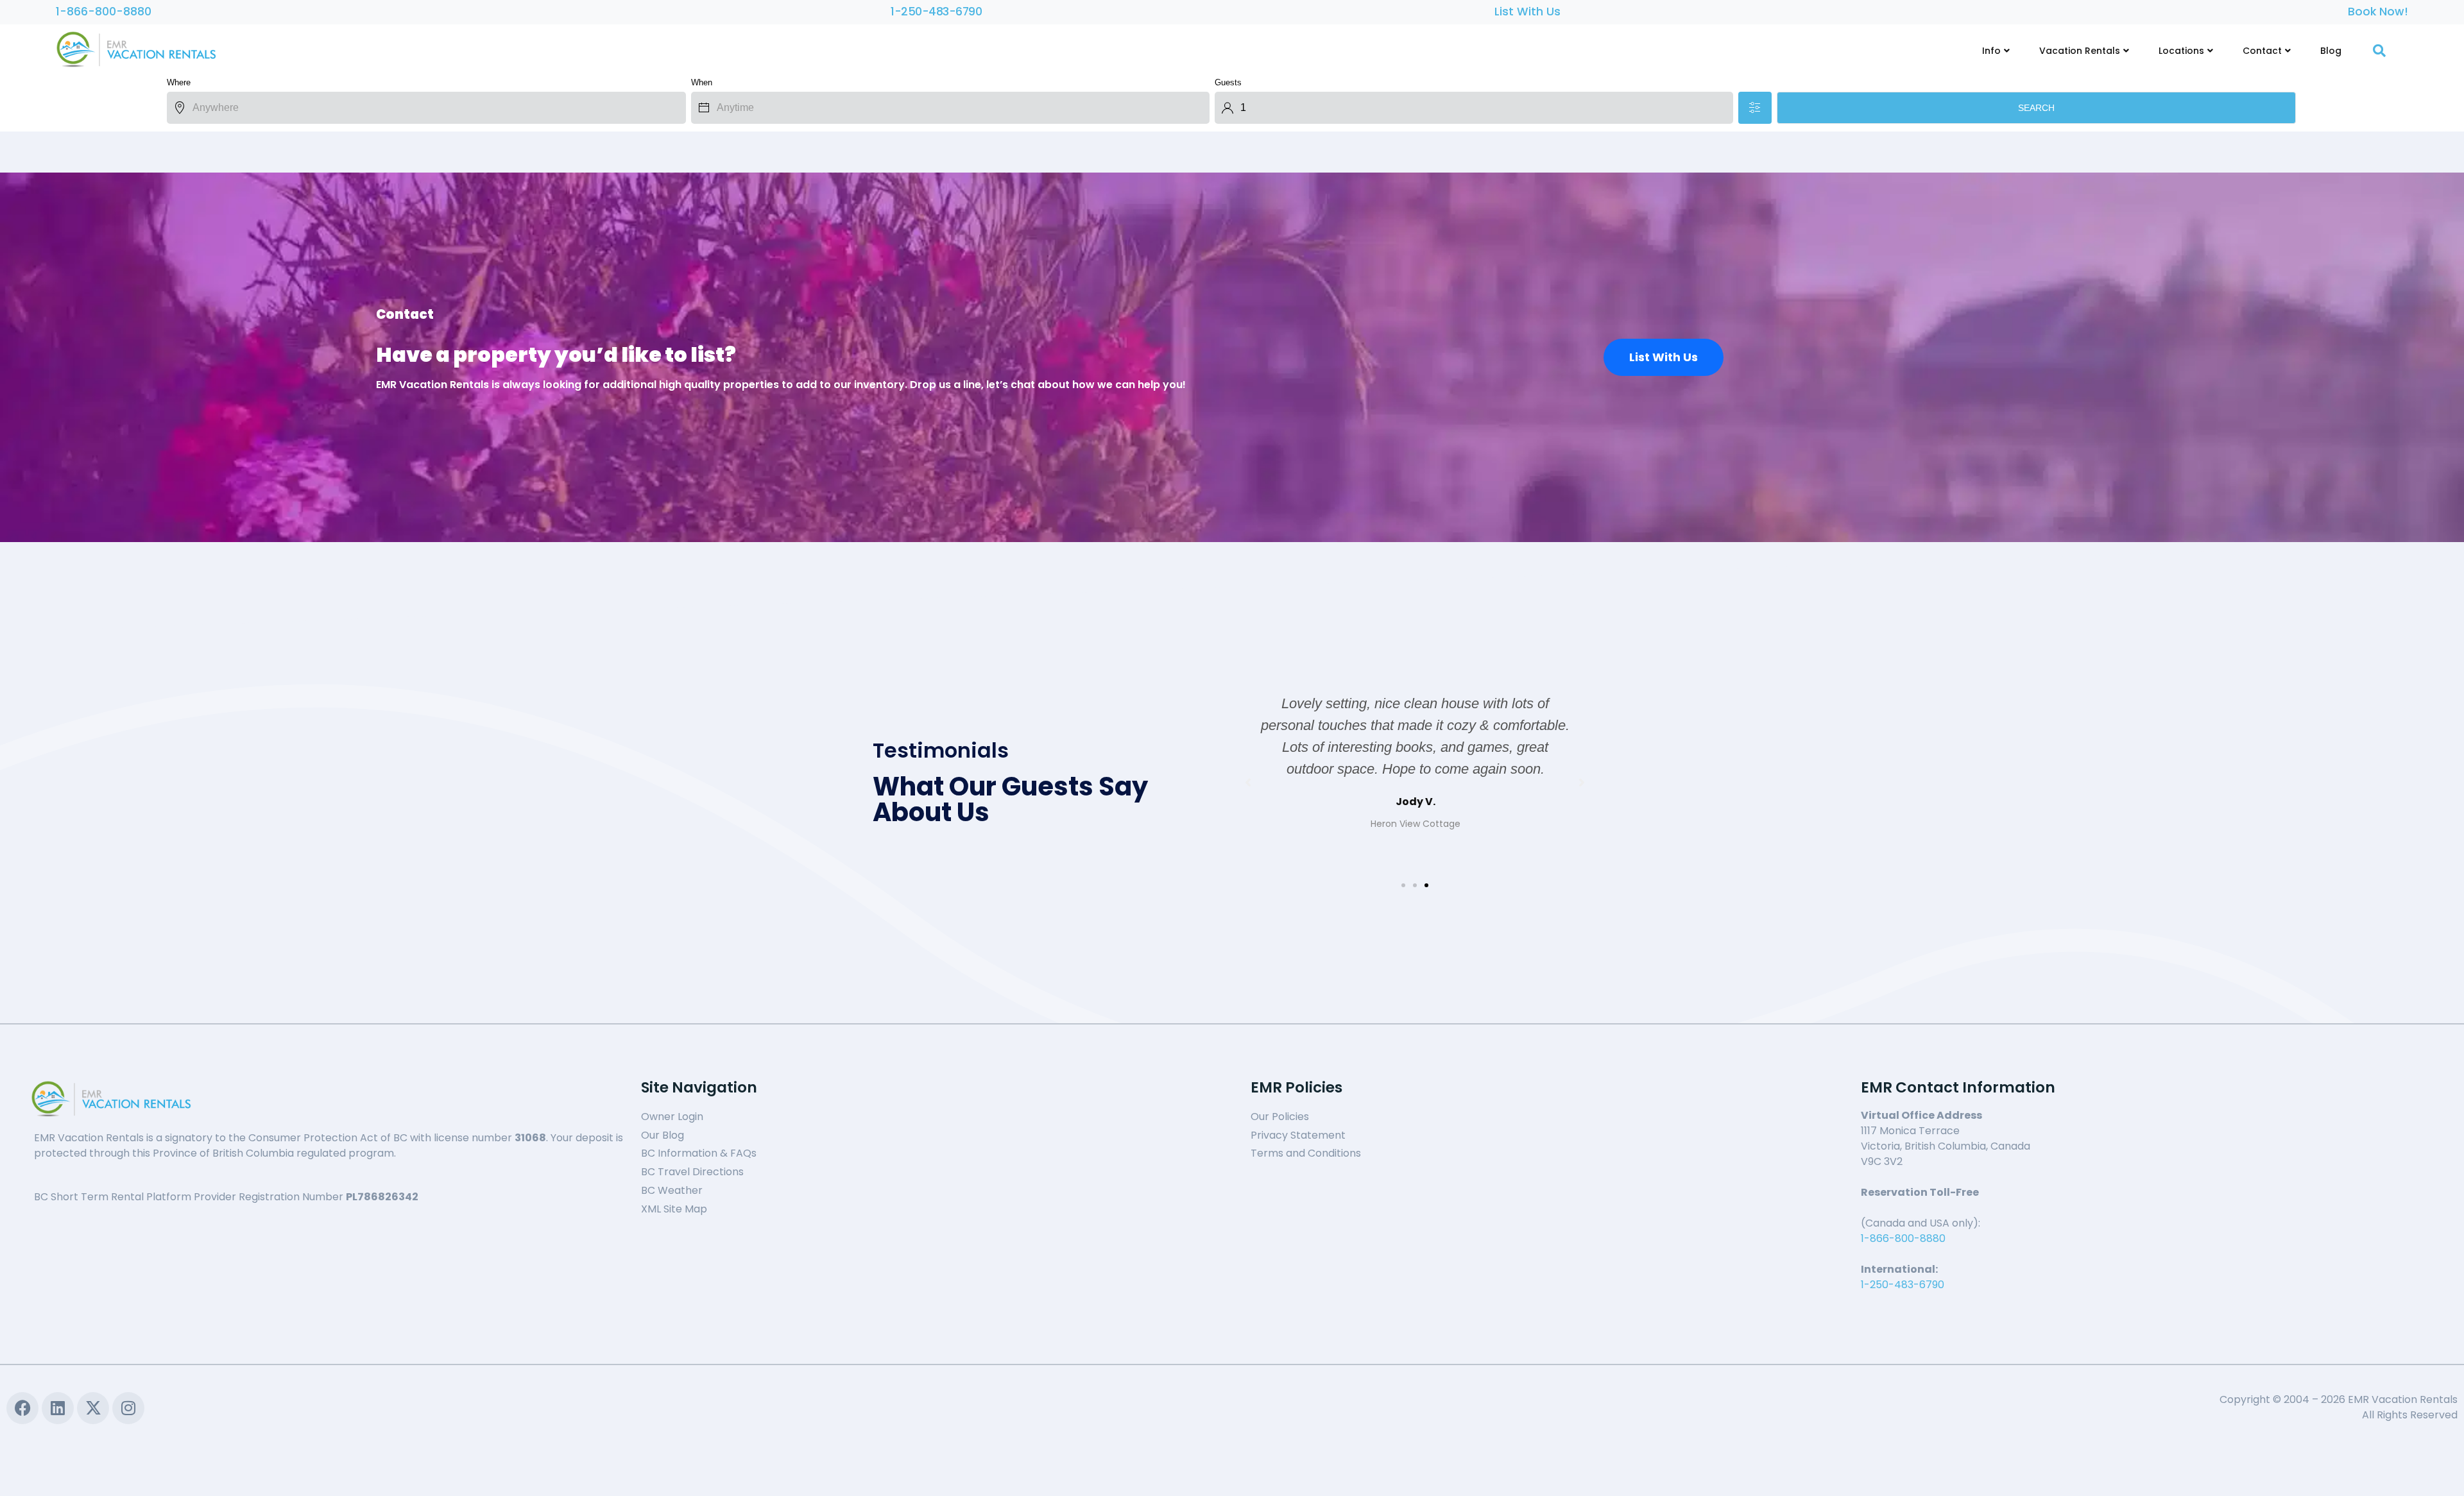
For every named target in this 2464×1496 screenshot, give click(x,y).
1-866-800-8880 (104, 12)
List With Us (1527, 12)
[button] (1403, 885)
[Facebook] (22, 1408)
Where (179, 82)
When (702, 82)
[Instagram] (128, 1408)
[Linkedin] (58, 1408)
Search (2036, 108)
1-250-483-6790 (936, 12)
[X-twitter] (93, 1408)
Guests (1228, 82)
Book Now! (2378, 12)
